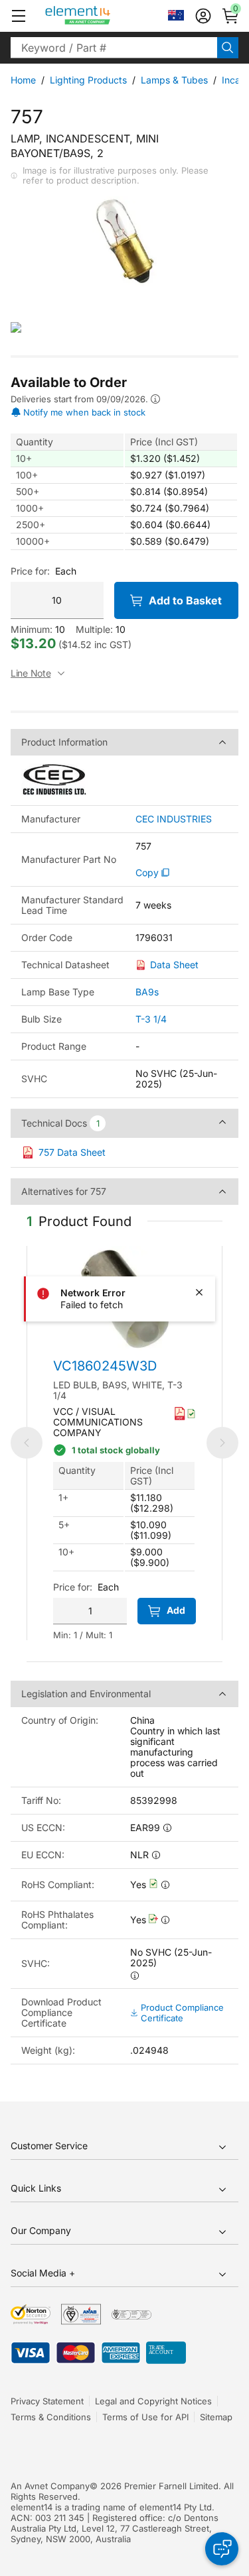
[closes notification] (199, 1292)
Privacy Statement (47, 2401)
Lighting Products (88, 80)
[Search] (228, 48)
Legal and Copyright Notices (153, 2401)
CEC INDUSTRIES (174, 819)
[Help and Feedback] (222, 2549)
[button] (19, 16)
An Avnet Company (50, 2486)
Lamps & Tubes (174, 80)
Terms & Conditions (51, 2417)
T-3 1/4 (151, 1019)
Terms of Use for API (145, 2417)
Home (23, 80)
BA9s (147, 992)
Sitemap (216, 2417)
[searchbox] (114, 48)
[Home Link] (103, 16)
